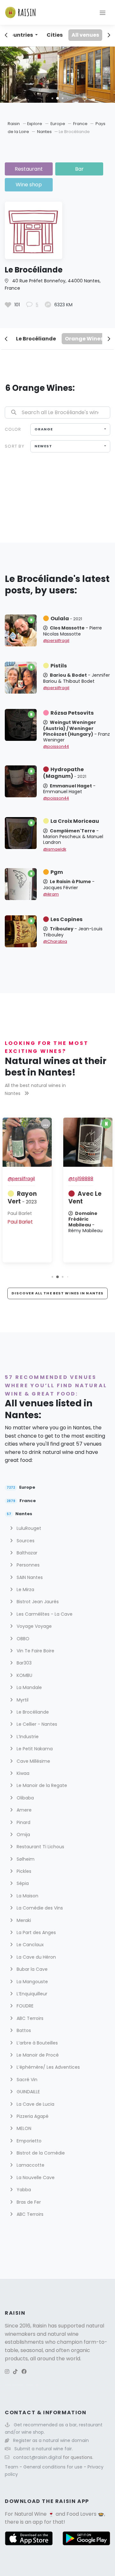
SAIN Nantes (29, 1577)
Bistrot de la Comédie (40, 2153)
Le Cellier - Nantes (36, 1724)
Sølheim (25, 1859)
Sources (25, 1541)
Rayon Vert (22, 1198)
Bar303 (23, 1663)
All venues (85, 35)
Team (12, 2467)
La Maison (27, 1896)
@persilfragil (56, 640)
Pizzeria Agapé (32, 2116)
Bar (79, 169)
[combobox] (70, 429)
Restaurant (29, 169)
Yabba (23, 2190)
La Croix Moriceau (75, 821)
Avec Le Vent (85, 1198)
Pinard (23, 1822)
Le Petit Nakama (34, 1749)
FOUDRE (24, 2006)
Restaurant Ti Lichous (40, 1847)
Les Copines (66, 919)
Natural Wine (31, 2514)
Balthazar (26, 1553)
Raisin (14, 124)
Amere (23, 1810)
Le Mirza (25, 1590)
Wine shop (29, 185)
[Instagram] (7, 2372)
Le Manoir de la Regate (41, 1785)
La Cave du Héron (36, 1957)
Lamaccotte (30, 2165)
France (81, 124)
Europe (58, 124)
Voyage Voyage (34, 1626)
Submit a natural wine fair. (44, 2449)
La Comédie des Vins (39, 1908)
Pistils (59, 666)
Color (13, 429)
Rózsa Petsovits (72, 713)
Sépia (22, 1883)
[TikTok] (15, 2372)
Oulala (66, 618)
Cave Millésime (33, 1761)
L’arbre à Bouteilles (37, 2043)
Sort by (15, 446)
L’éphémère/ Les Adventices (48, 2067)
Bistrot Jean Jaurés (37, 1602)
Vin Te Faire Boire (35, 1651)
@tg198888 (81, 1179)
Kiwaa (22, 1773)
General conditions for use (54, 2467)
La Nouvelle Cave (35, 2178)
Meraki (23, 1920)
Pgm (57, 872)
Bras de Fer (28, 2202)
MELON (23, 2128)
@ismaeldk (55, 849)
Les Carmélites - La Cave (44, 1614)
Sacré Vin (26, 2080)
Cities (55, 35)
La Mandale (29, 1687)
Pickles (23, 1871)
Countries (20, 35)
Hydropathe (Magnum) (65, 773)
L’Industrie (27, 1737)
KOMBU (24, 1675)
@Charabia (55, 941)
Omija (23, 1835)
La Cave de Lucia (35, 2104)
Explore (35, 124)
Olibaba (25, 1798)
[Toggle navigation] (103, 12)
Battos (23, 2030)
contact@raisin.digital (37, 2457)
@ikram (51, 894)
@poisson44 (56, 746)
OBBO (22, 1639)
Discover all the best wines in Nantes (57, 1293)
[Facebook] (24, 2372)
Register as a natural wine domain (51, 2440)
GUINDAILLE (28, 2092)
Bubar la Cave (31, 1969)
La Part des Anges (36, 1932)
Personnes (27, 1565)
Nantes (45, 132)
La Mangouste (32, 1982)
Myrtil (22, 1700)
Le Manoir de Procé (37, 2055)
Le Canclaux (30, 1945)
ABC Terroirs (29, 2018)
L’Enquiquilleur (31, 1994)
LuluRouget (28, 1528)
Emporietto (28, 2141)
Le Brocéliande (36, 339)
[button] (52, 98)
